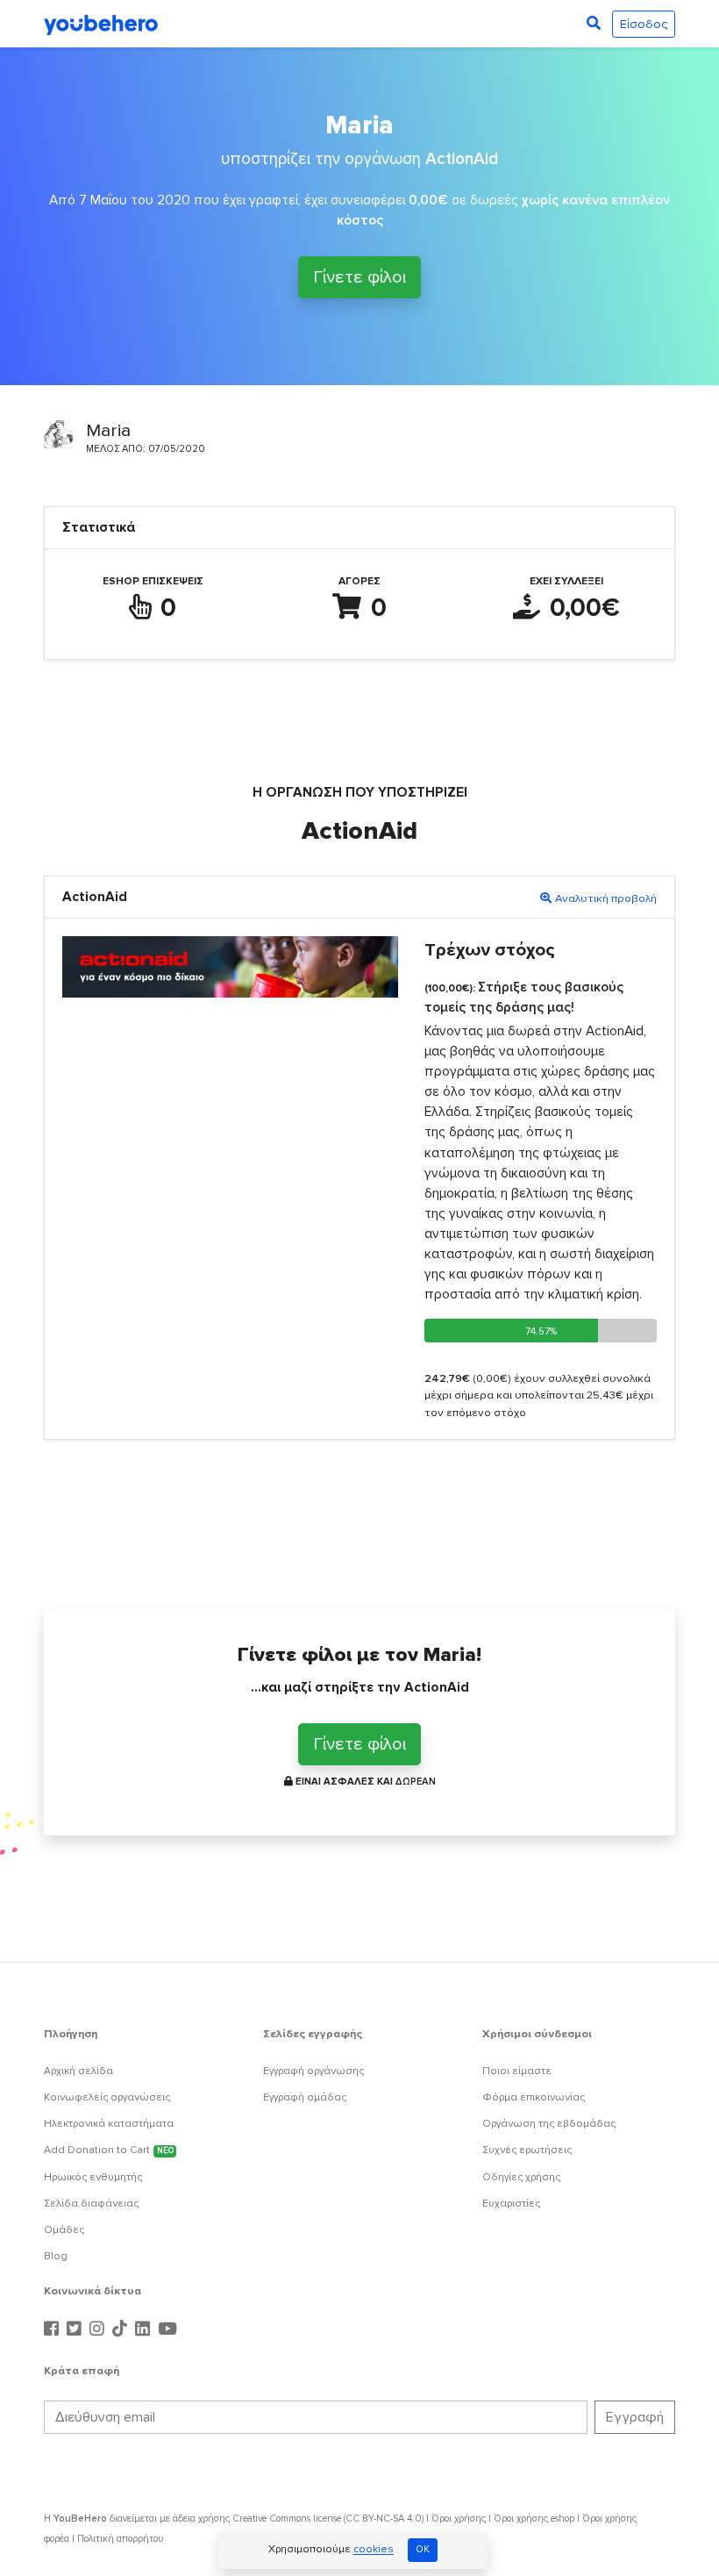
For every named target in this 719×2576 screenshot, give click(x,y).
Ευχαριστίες (511, 2204)
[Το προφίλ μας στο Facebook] (53, 2329)
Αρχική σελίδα (78, 2071)
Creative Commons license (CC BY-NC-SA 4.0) (328, 2519)
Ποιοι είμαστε (517, 2071)
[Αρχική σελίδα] (101, 24)
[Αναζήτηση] (594, 24)
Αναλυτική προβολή (606, 898)
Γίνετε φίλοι (359, 280)
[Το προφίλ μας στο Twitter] (76, 2329)
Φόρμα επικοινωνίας (534, 2097)
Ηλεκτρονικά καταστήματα (109, 2124)
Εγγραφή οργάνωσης (313, 2071)
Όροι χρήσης (459, 2519)
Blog (56, 2256)
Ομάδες (64, 2230)
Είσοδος (644, 24)
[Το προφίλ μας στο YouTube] (167, 2329)
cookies (374, 2550)
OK (423, 2549)
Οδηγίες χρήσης (521, 2177)
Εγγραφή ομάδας (305, 2097)
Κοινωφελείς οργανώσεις (107, 2097)
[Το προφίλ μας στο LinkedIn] (145, 2329)
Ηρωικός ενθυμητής (93, 2177)
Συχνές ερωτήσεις (527, 2150)
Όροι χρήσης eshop (534, 2519)
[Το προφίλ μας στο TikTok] (122, 2329)
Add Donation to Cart (109, 2150)
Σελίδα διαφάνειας (91, 2204)
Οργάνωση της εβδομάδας (549, 2124)
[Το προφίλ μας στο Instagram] (99, 2329)
